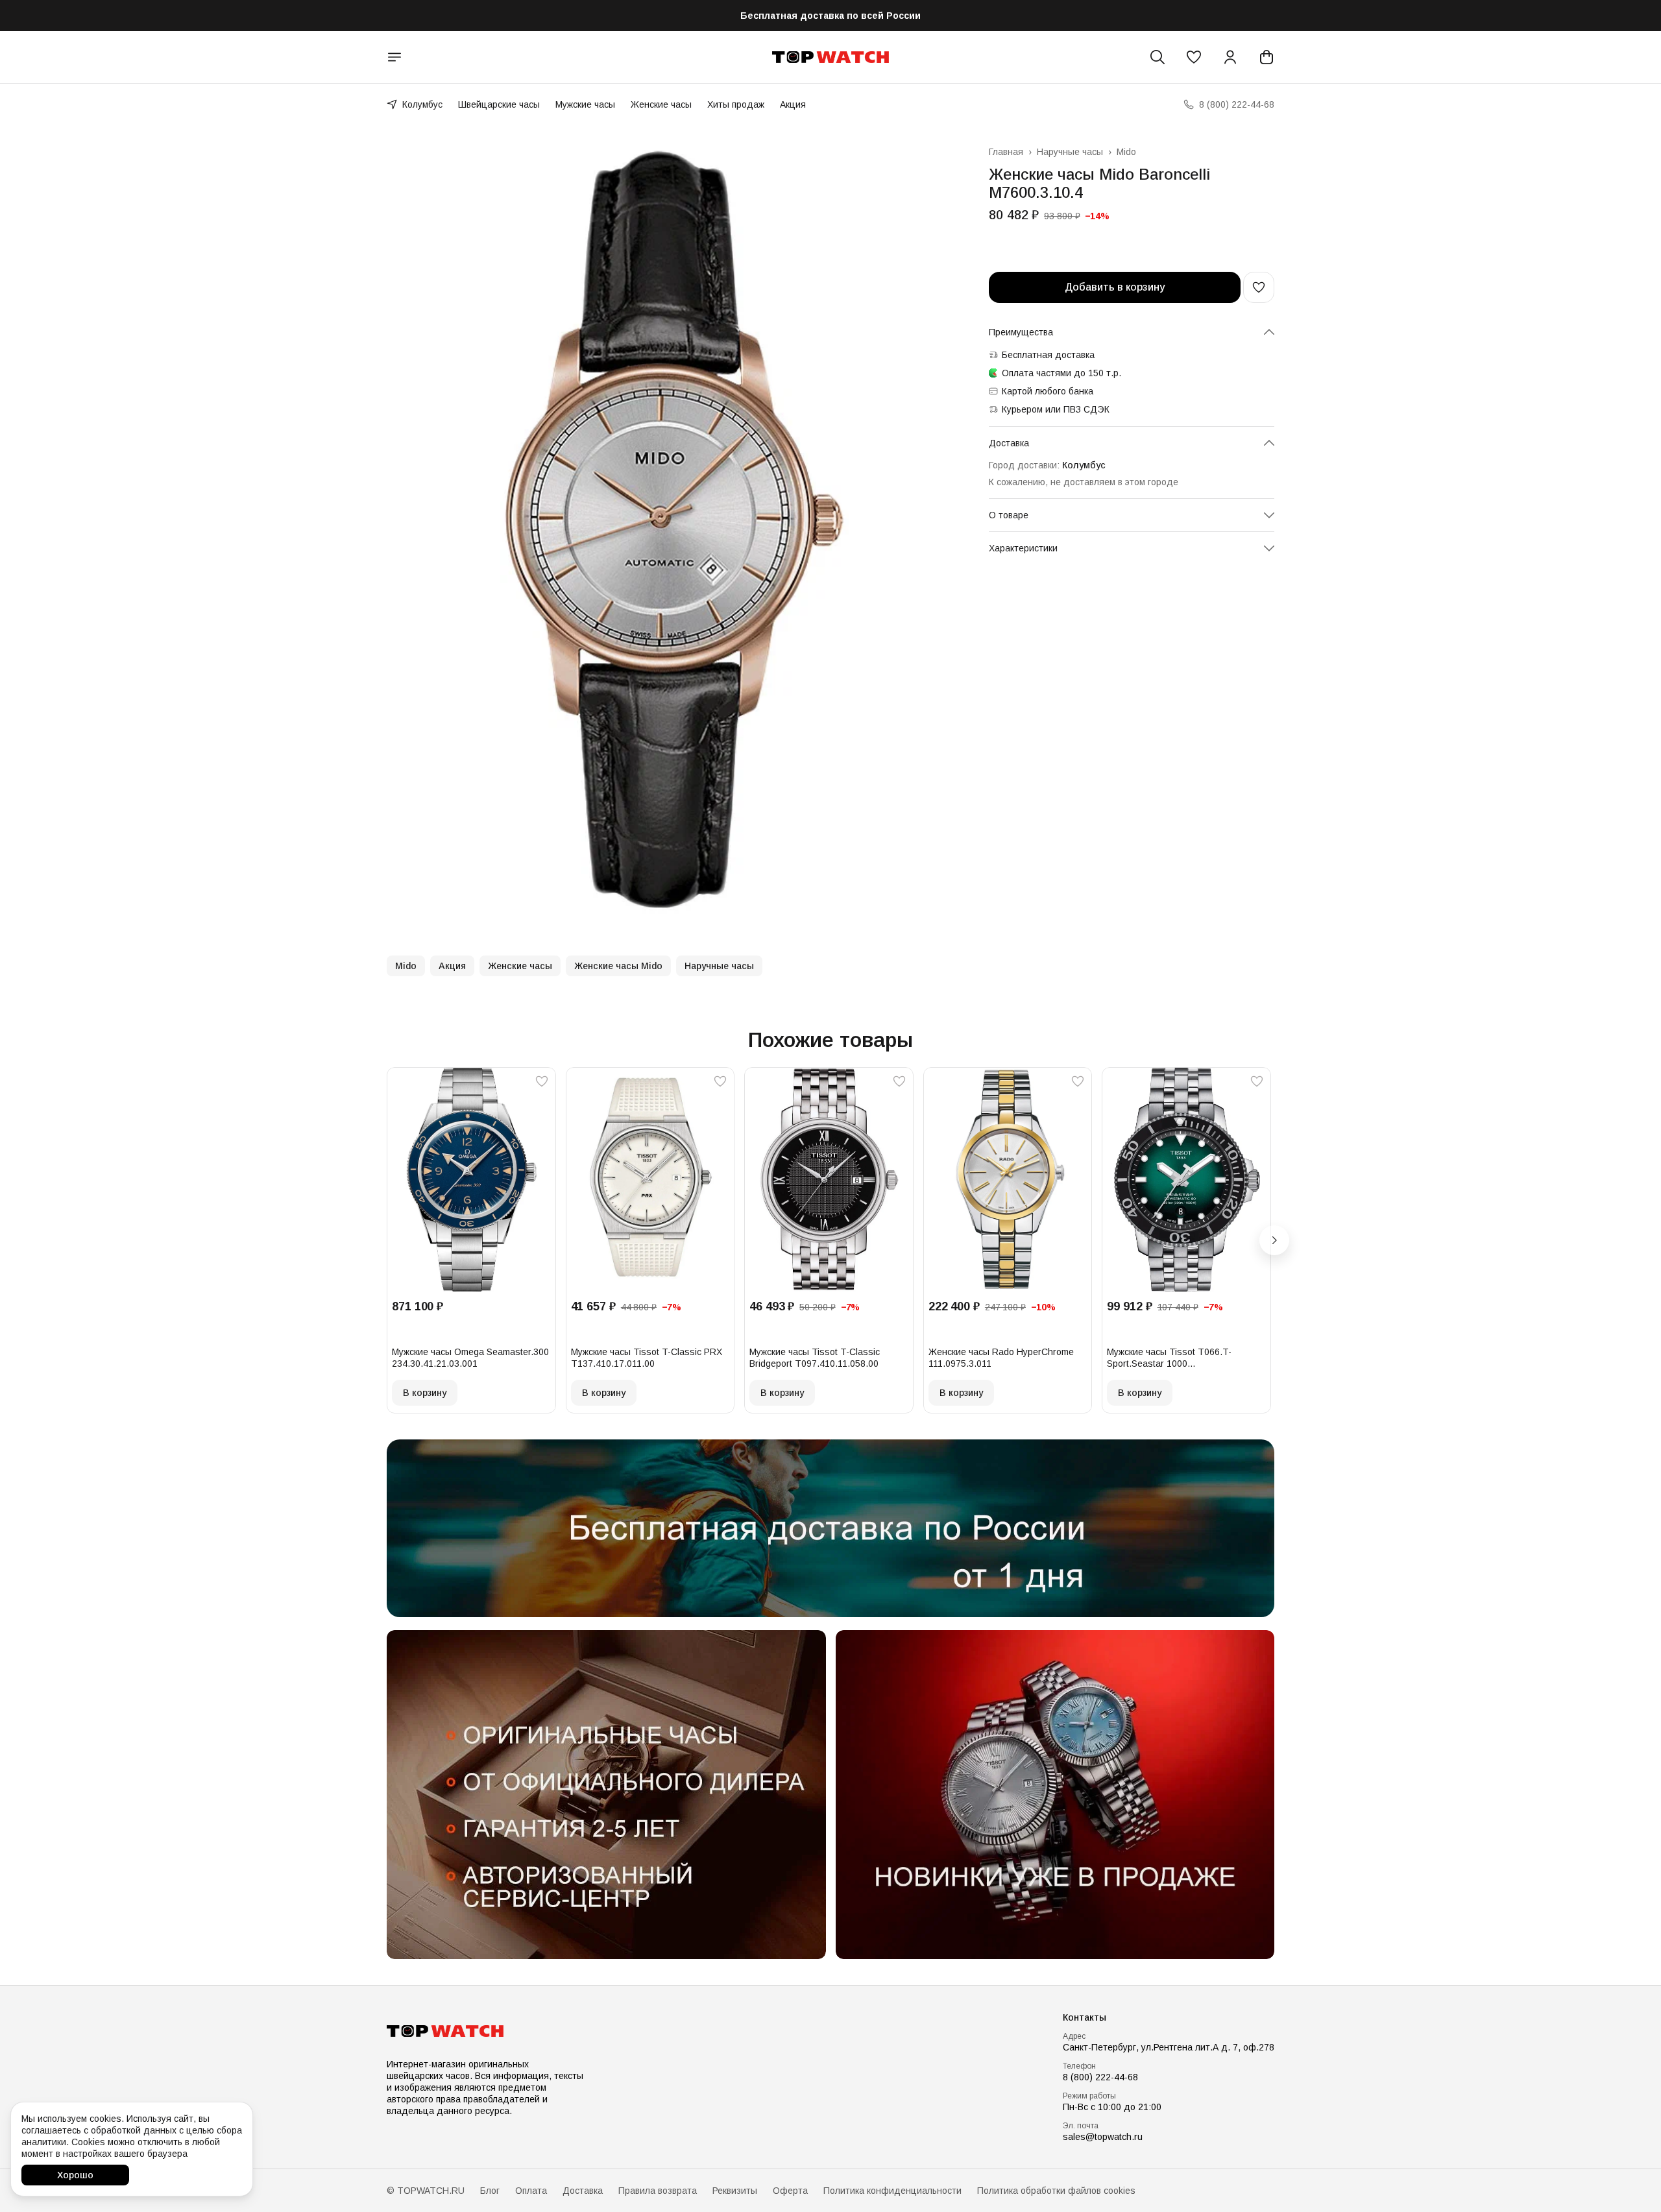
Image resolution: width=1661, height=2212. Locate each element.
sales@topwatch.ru (1103, 2137)
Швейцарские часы (499, 104)
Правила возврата (658, 2191)
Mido (1126, 152)
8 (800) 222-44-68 (1100, 2077)
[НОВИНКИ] (1055, 1795)
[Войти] (1230, 57)
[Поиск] (1158, 57)
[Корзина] (1267, 57)
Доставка (583, 2191)
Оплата (531, 2191)
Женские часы (661, 104)
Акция (793, 104)
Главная (1006, 152)
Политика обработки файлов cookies (1056, 2191)
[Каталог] (394, 57)
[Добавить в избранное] (1259, 287)
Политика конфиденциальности (892, 2191)
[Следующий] (1274, 1240)
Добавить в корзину (1115, 287)
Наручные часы (1070, 152)
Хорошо (75, 2175)
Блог (490, 2191)
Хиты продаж (736, 104)
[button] (1194, 57)
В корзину (425, 1393)
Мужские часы (585, 104)
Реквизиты (735, 2191)
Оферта (790, 2191)
